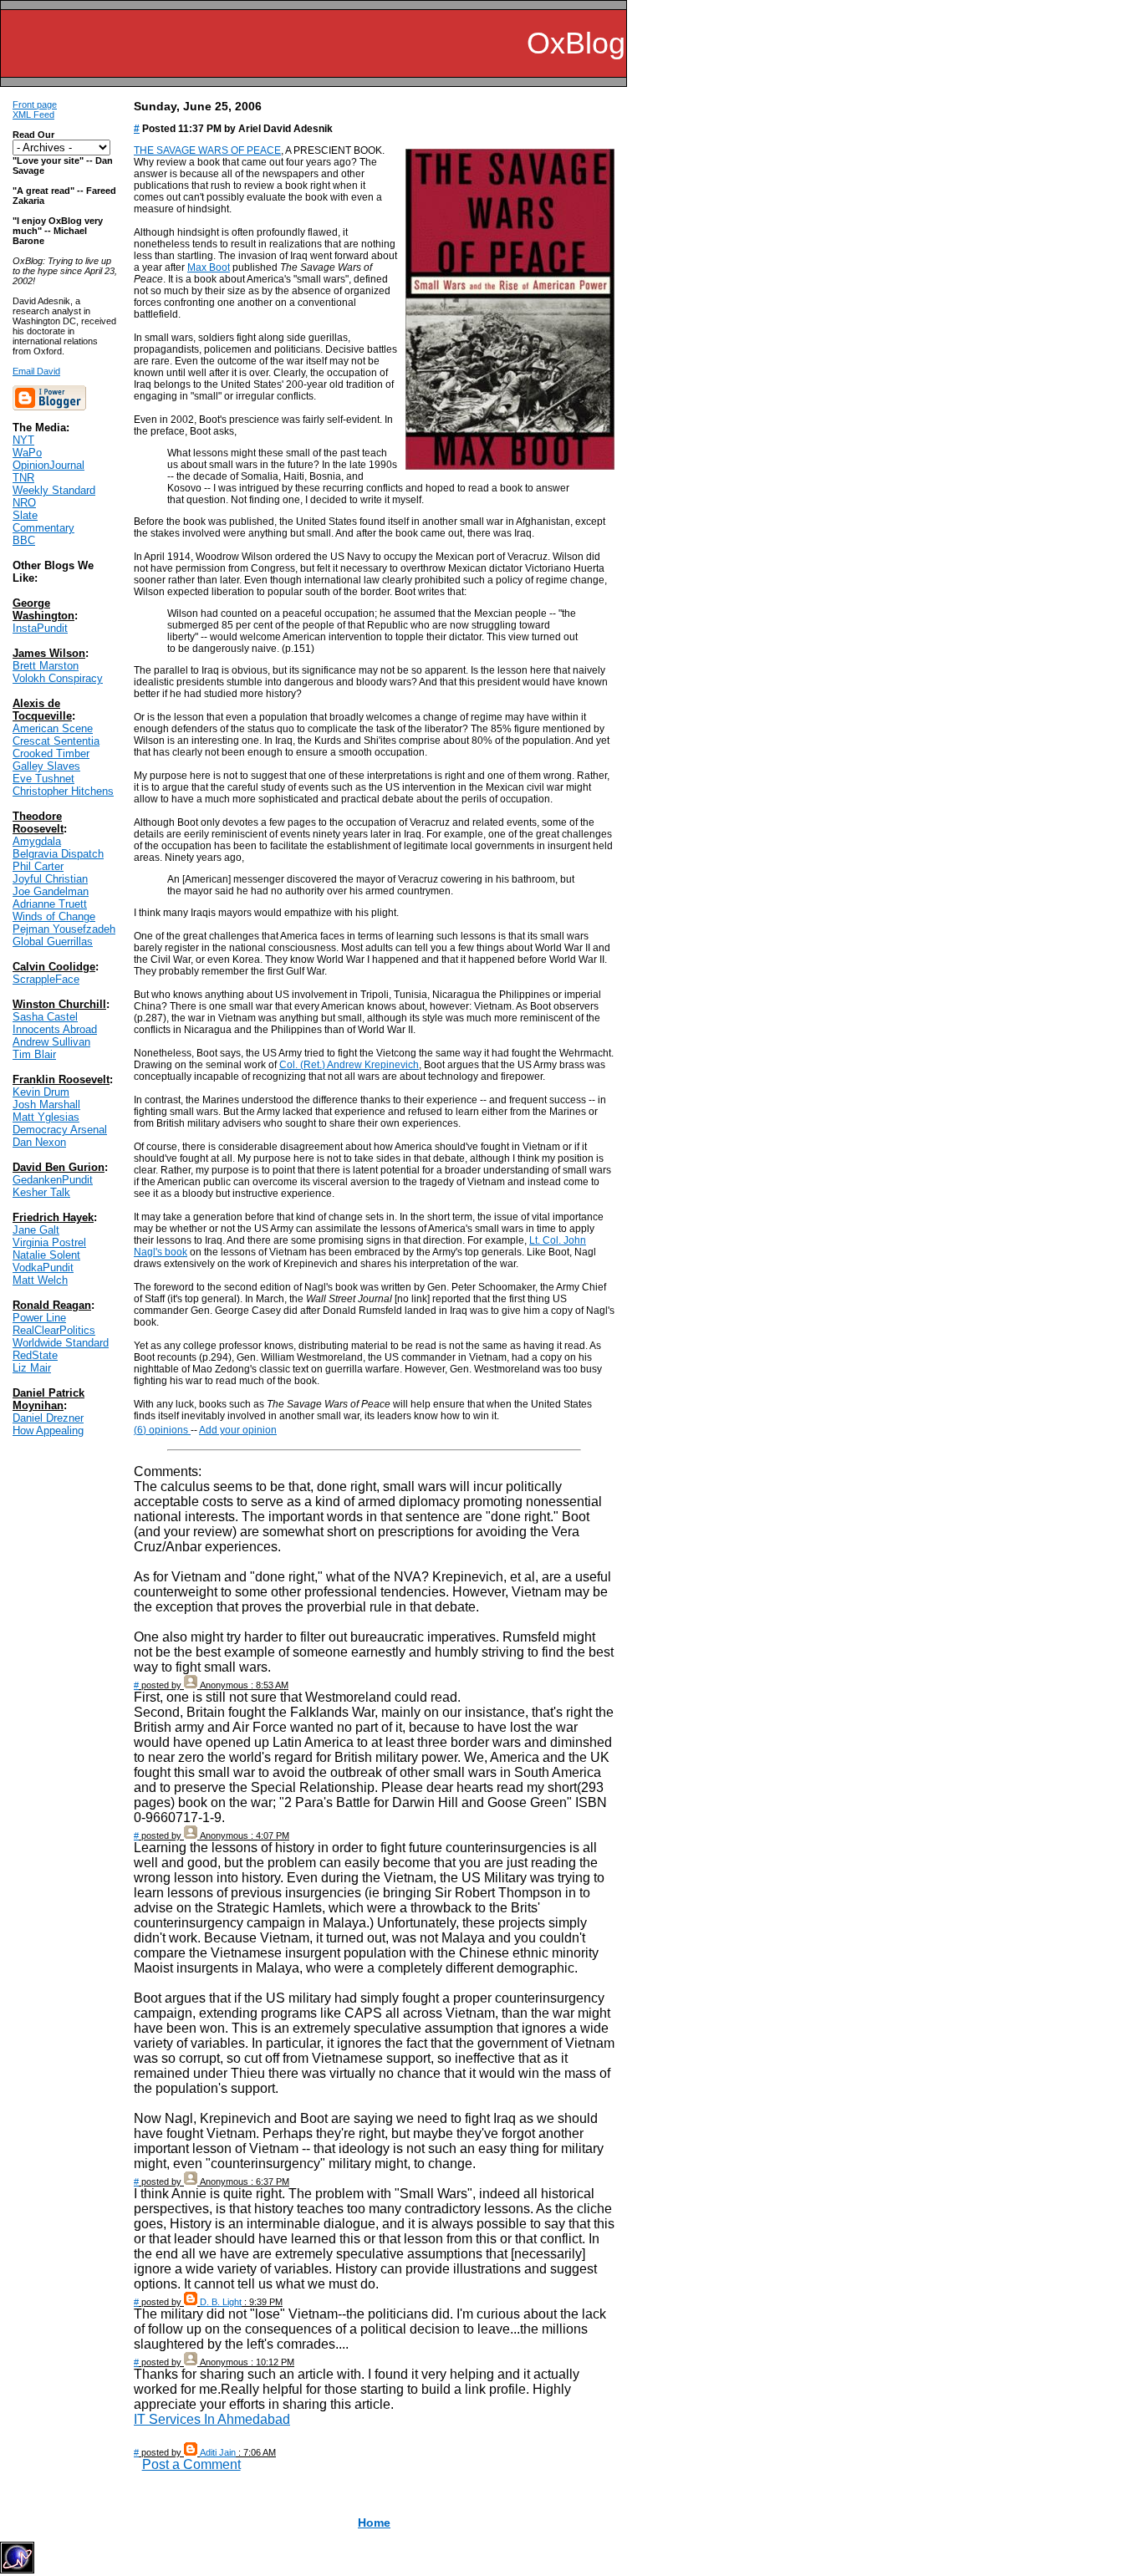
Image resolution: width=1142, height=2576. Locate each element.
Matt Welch (40, 1280)
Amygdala (37, 841)
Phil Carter (38, 866)
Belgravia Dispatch (58, 854)
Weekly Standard (54, 490)
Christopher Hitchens (63, 791)
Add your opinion (238, 1430)
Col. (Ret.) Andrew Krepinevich (349, 1065)
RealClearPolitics (54, 1330)
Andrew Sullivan (51, 1042)
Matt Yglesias (46, 1117)
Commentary (43, 528)
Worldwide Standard (61, 1343)
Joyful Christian (50, 879)
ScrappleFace (46, 979)
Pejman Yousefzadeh (64, 929)
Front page (35, 104)
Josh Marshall (46, 1105)
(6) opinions (162, 1430)
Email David (36, 371)
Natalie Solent (46, 1255)
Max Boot (209, 267)
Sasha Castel (45, 1017)
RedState (35, 1355)
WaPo (27, 453)
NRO (24, 503)
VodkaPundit (43, 1268)
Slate (25, 515)
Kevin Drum (41, 1092)
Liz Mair (32, 1368)
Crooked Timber (51, 753)
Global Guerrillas (53, 942)
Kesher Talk (41, 1192)
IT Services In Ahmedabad (212, 2419)
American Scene (53, 728)
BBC (24, 540)
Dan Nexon (39, 1142)
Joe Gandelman (51, 891)
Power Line (39, 1318)
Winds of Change (54, 916)
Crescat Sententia (56, 741)
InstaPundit (40, 628)
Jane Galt (36, 1230)
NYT (23, 440)
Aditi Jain (218, 2452)
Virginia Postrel (49, 1242)
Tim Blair (34, 1054)
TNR (23, 478)
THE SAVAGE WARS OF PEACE (207, 150)
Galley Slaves (46, 766)
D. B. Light (221, 2302)
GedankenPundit (53, 1180)
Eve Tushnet (43, 779)
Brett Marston (46, 666)
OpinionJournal (48, 465)
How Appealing (48, 1431)
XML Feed (33, 115)
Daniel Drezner (48, 1418)
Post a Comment (191, 2464)
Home (374, 2523)
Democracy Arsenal (60, 1130)
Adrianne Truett (50, 904)
